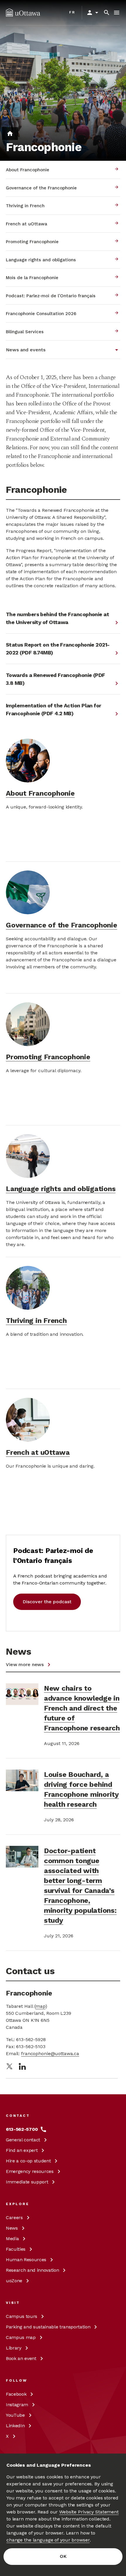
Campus (22, 2316)
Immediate (27, 2182)
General (23, 2140)
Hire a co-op (28, 2161)
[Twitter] (9, 2066)
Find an (22, 2150)
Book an (21, 2358)
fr (72, 12)
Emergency (30, 2171)
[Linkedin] (22, 2066)
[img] (23, 13)
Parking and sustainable (48, 2327)
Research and (32, 2270)
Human (26, 2260)
